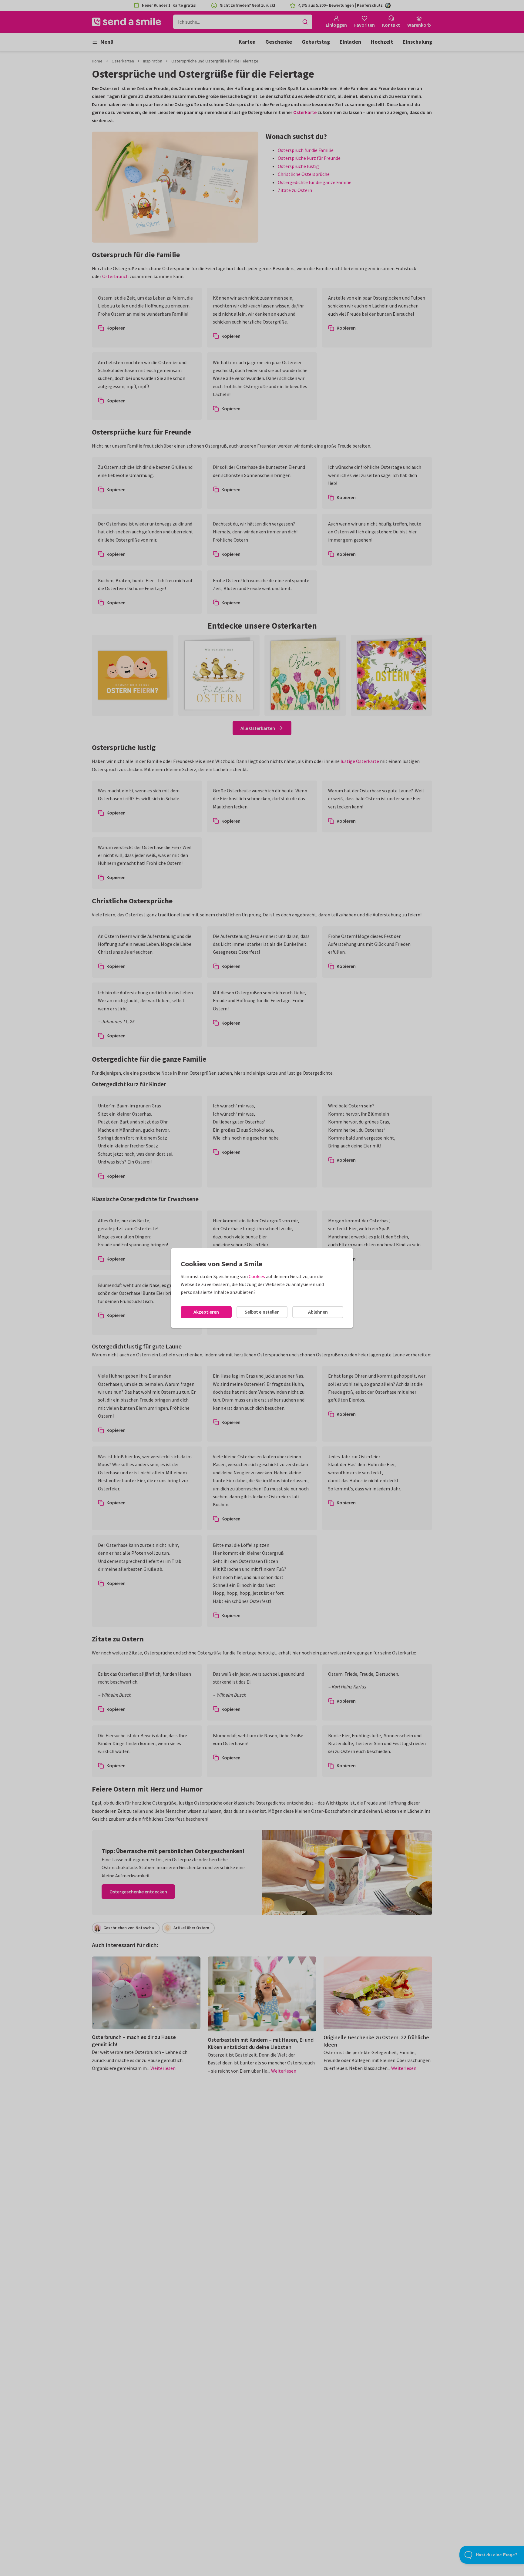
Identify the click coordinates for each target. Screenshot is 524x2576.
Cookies (257, 1276)
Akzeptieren (206, 1312)
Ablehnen (318, 1312)
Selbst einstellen (262, 1312)
